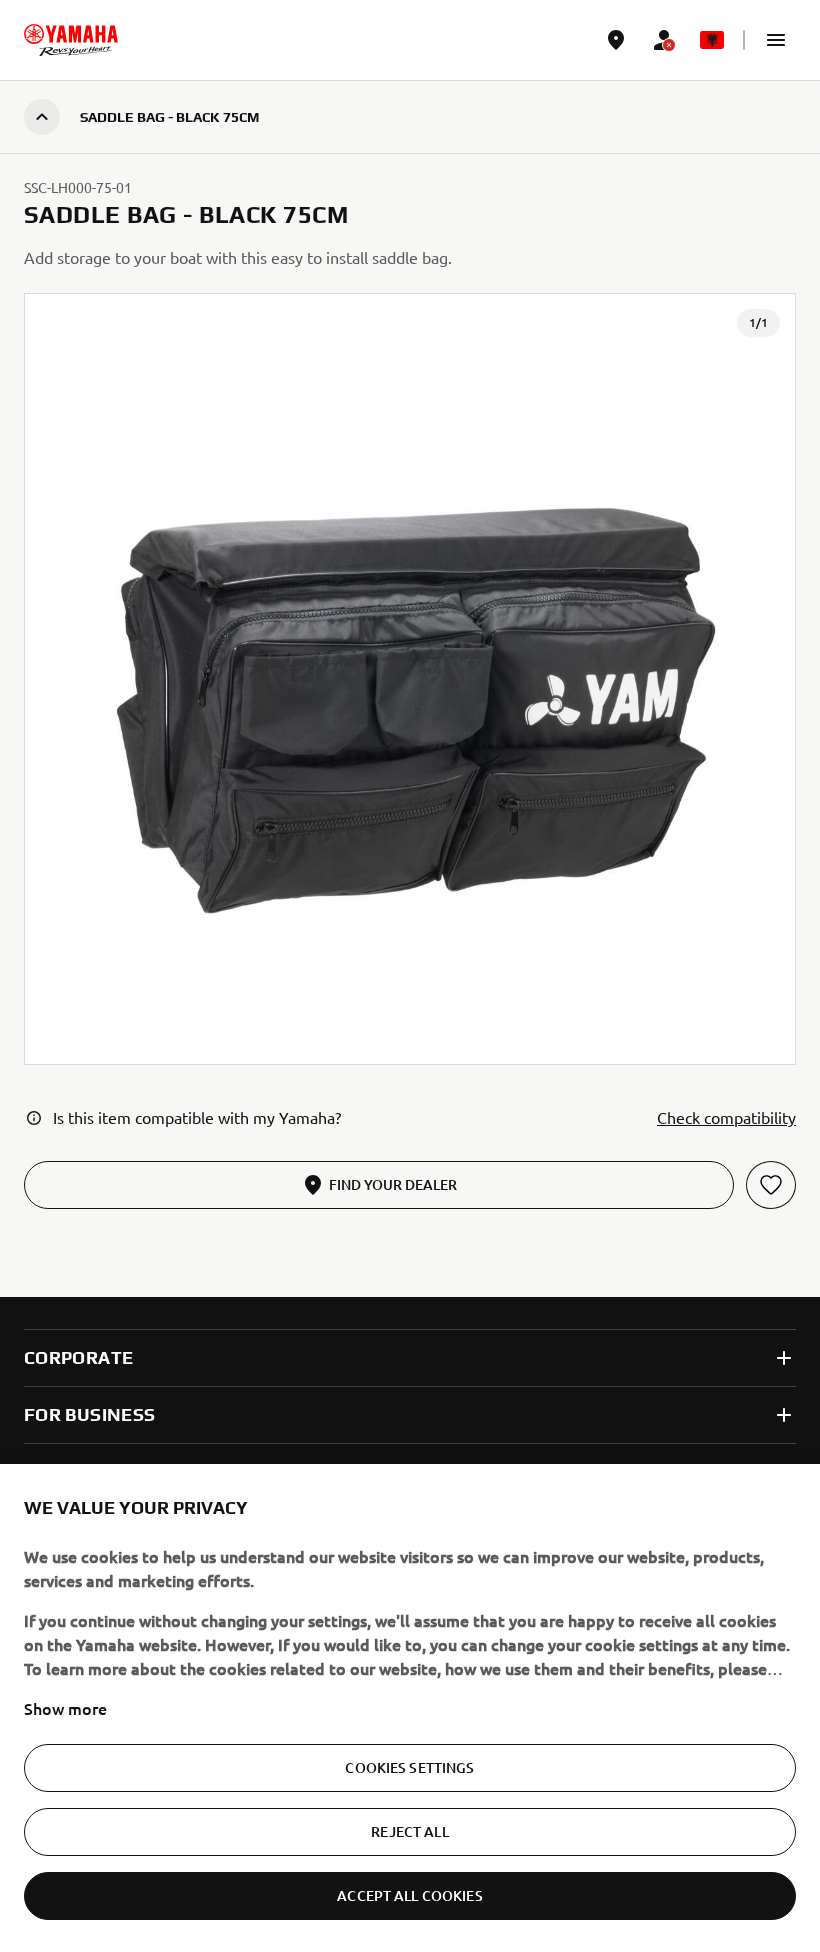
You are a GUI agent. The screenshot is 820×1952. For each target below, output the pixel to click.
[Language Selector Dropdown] (712, 40)
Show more (65, 1708)
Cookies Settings (409, 1767)
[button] (776, 40)
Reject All (409, 1831)
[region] (410, 1708)
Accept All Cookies (410, 1895)
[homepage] (71, 40)
